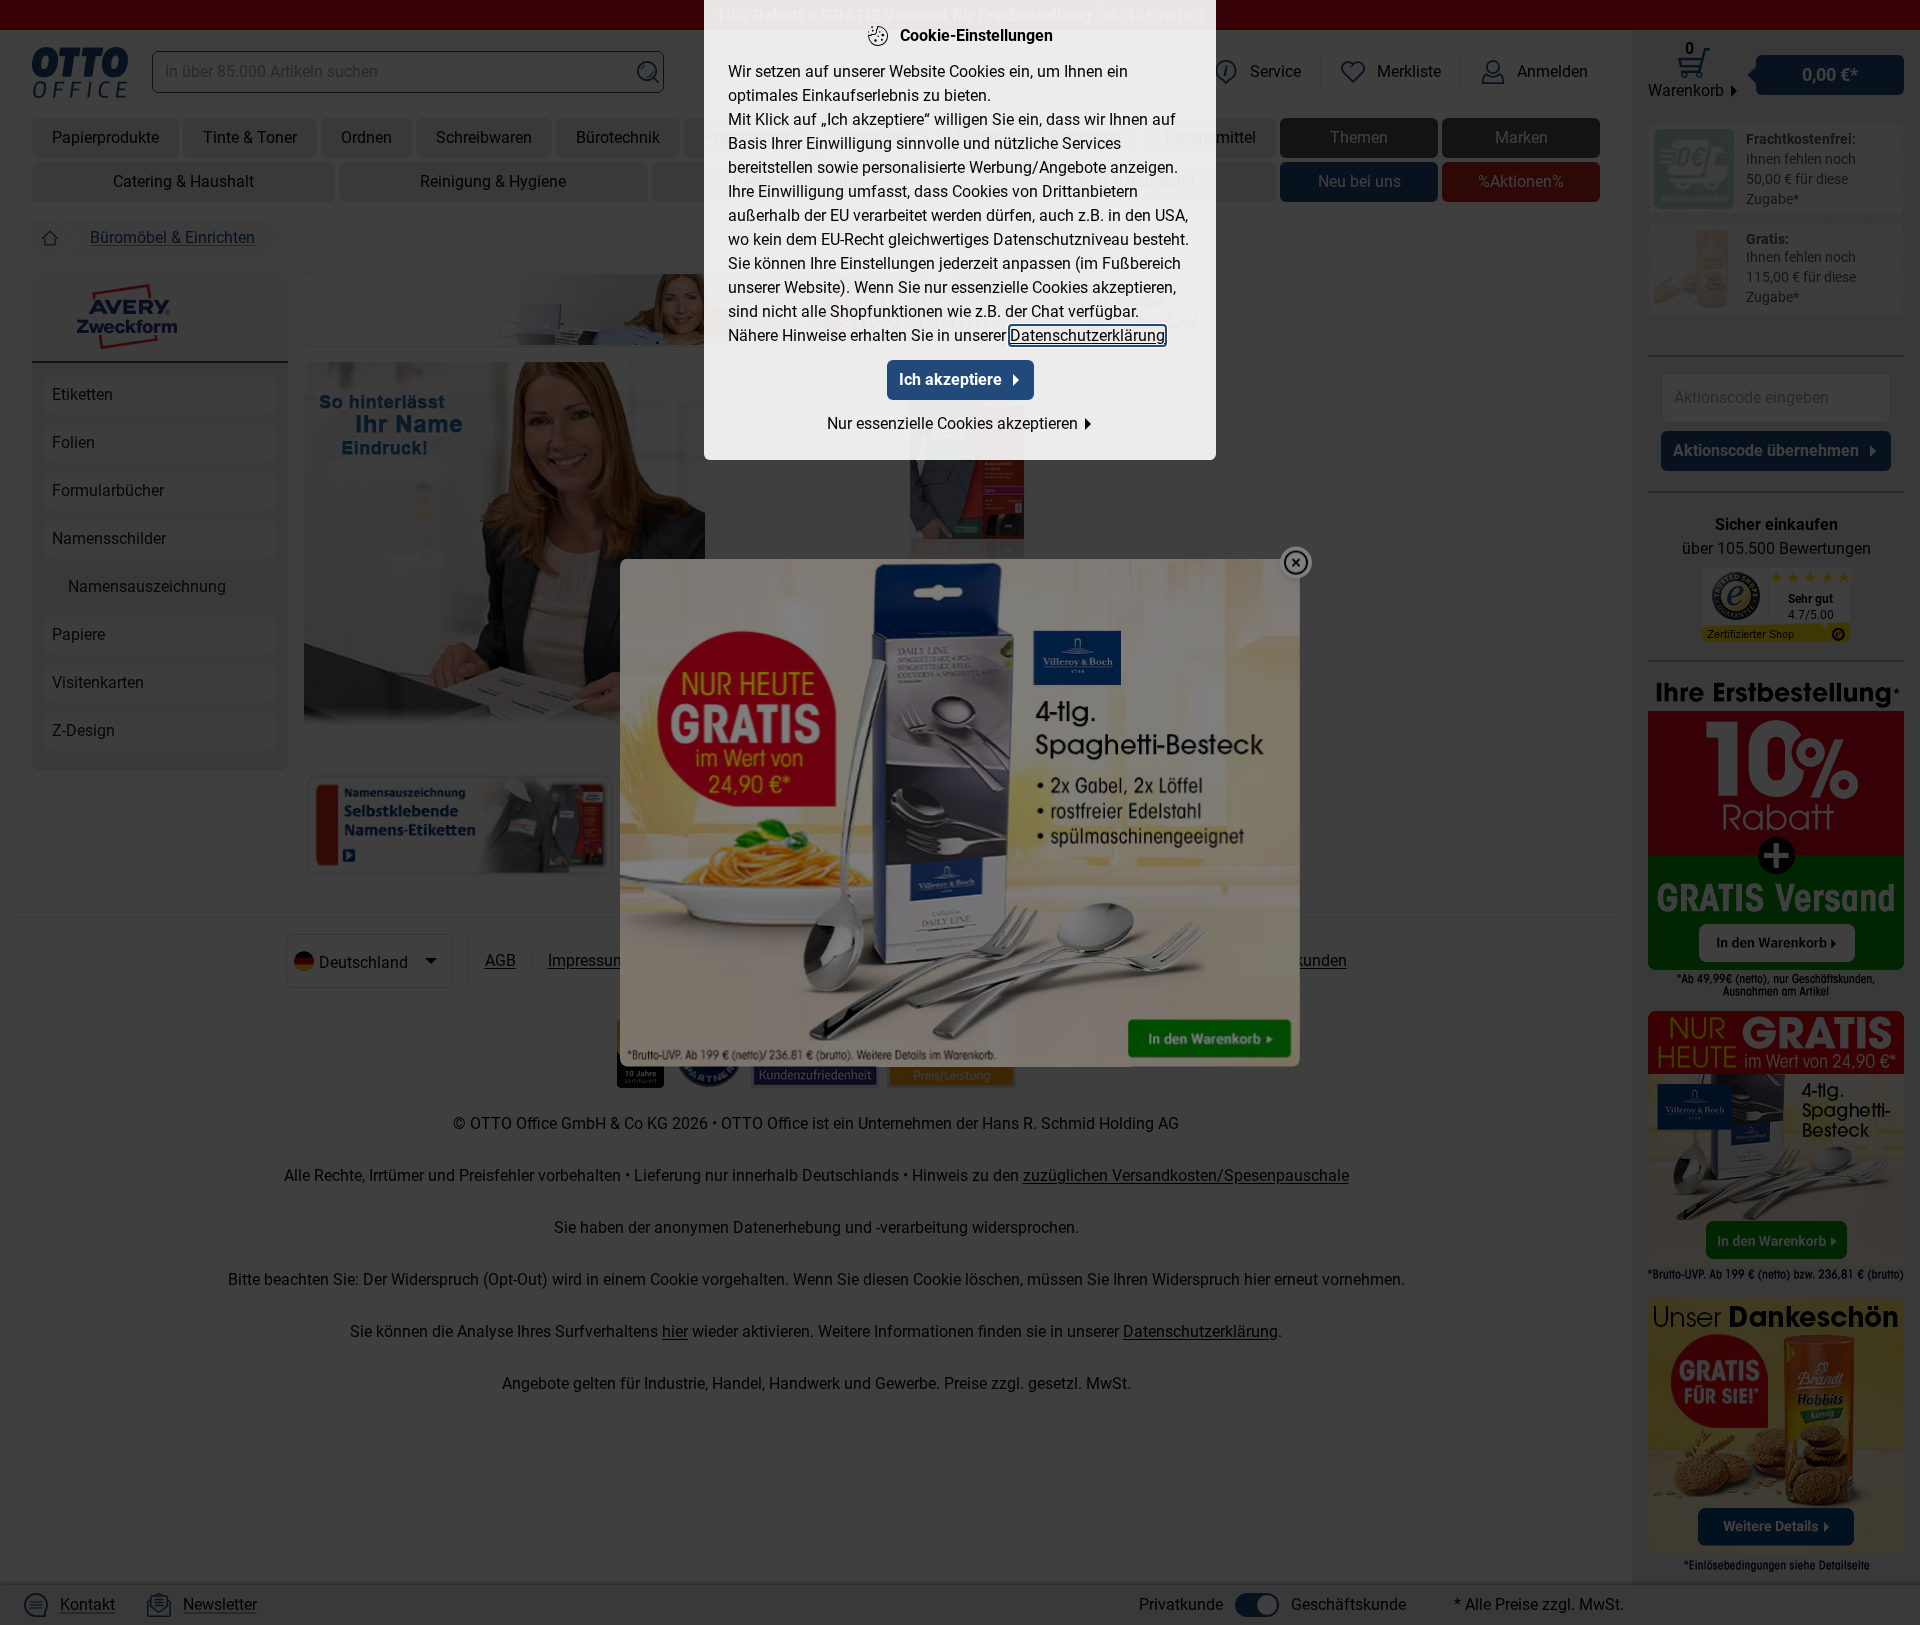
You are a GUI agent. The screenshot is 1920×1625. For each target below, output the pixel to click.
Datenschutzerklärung (1087, 335)
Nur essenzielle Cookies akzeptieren (952, 423)
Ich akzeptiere (950, 379)
